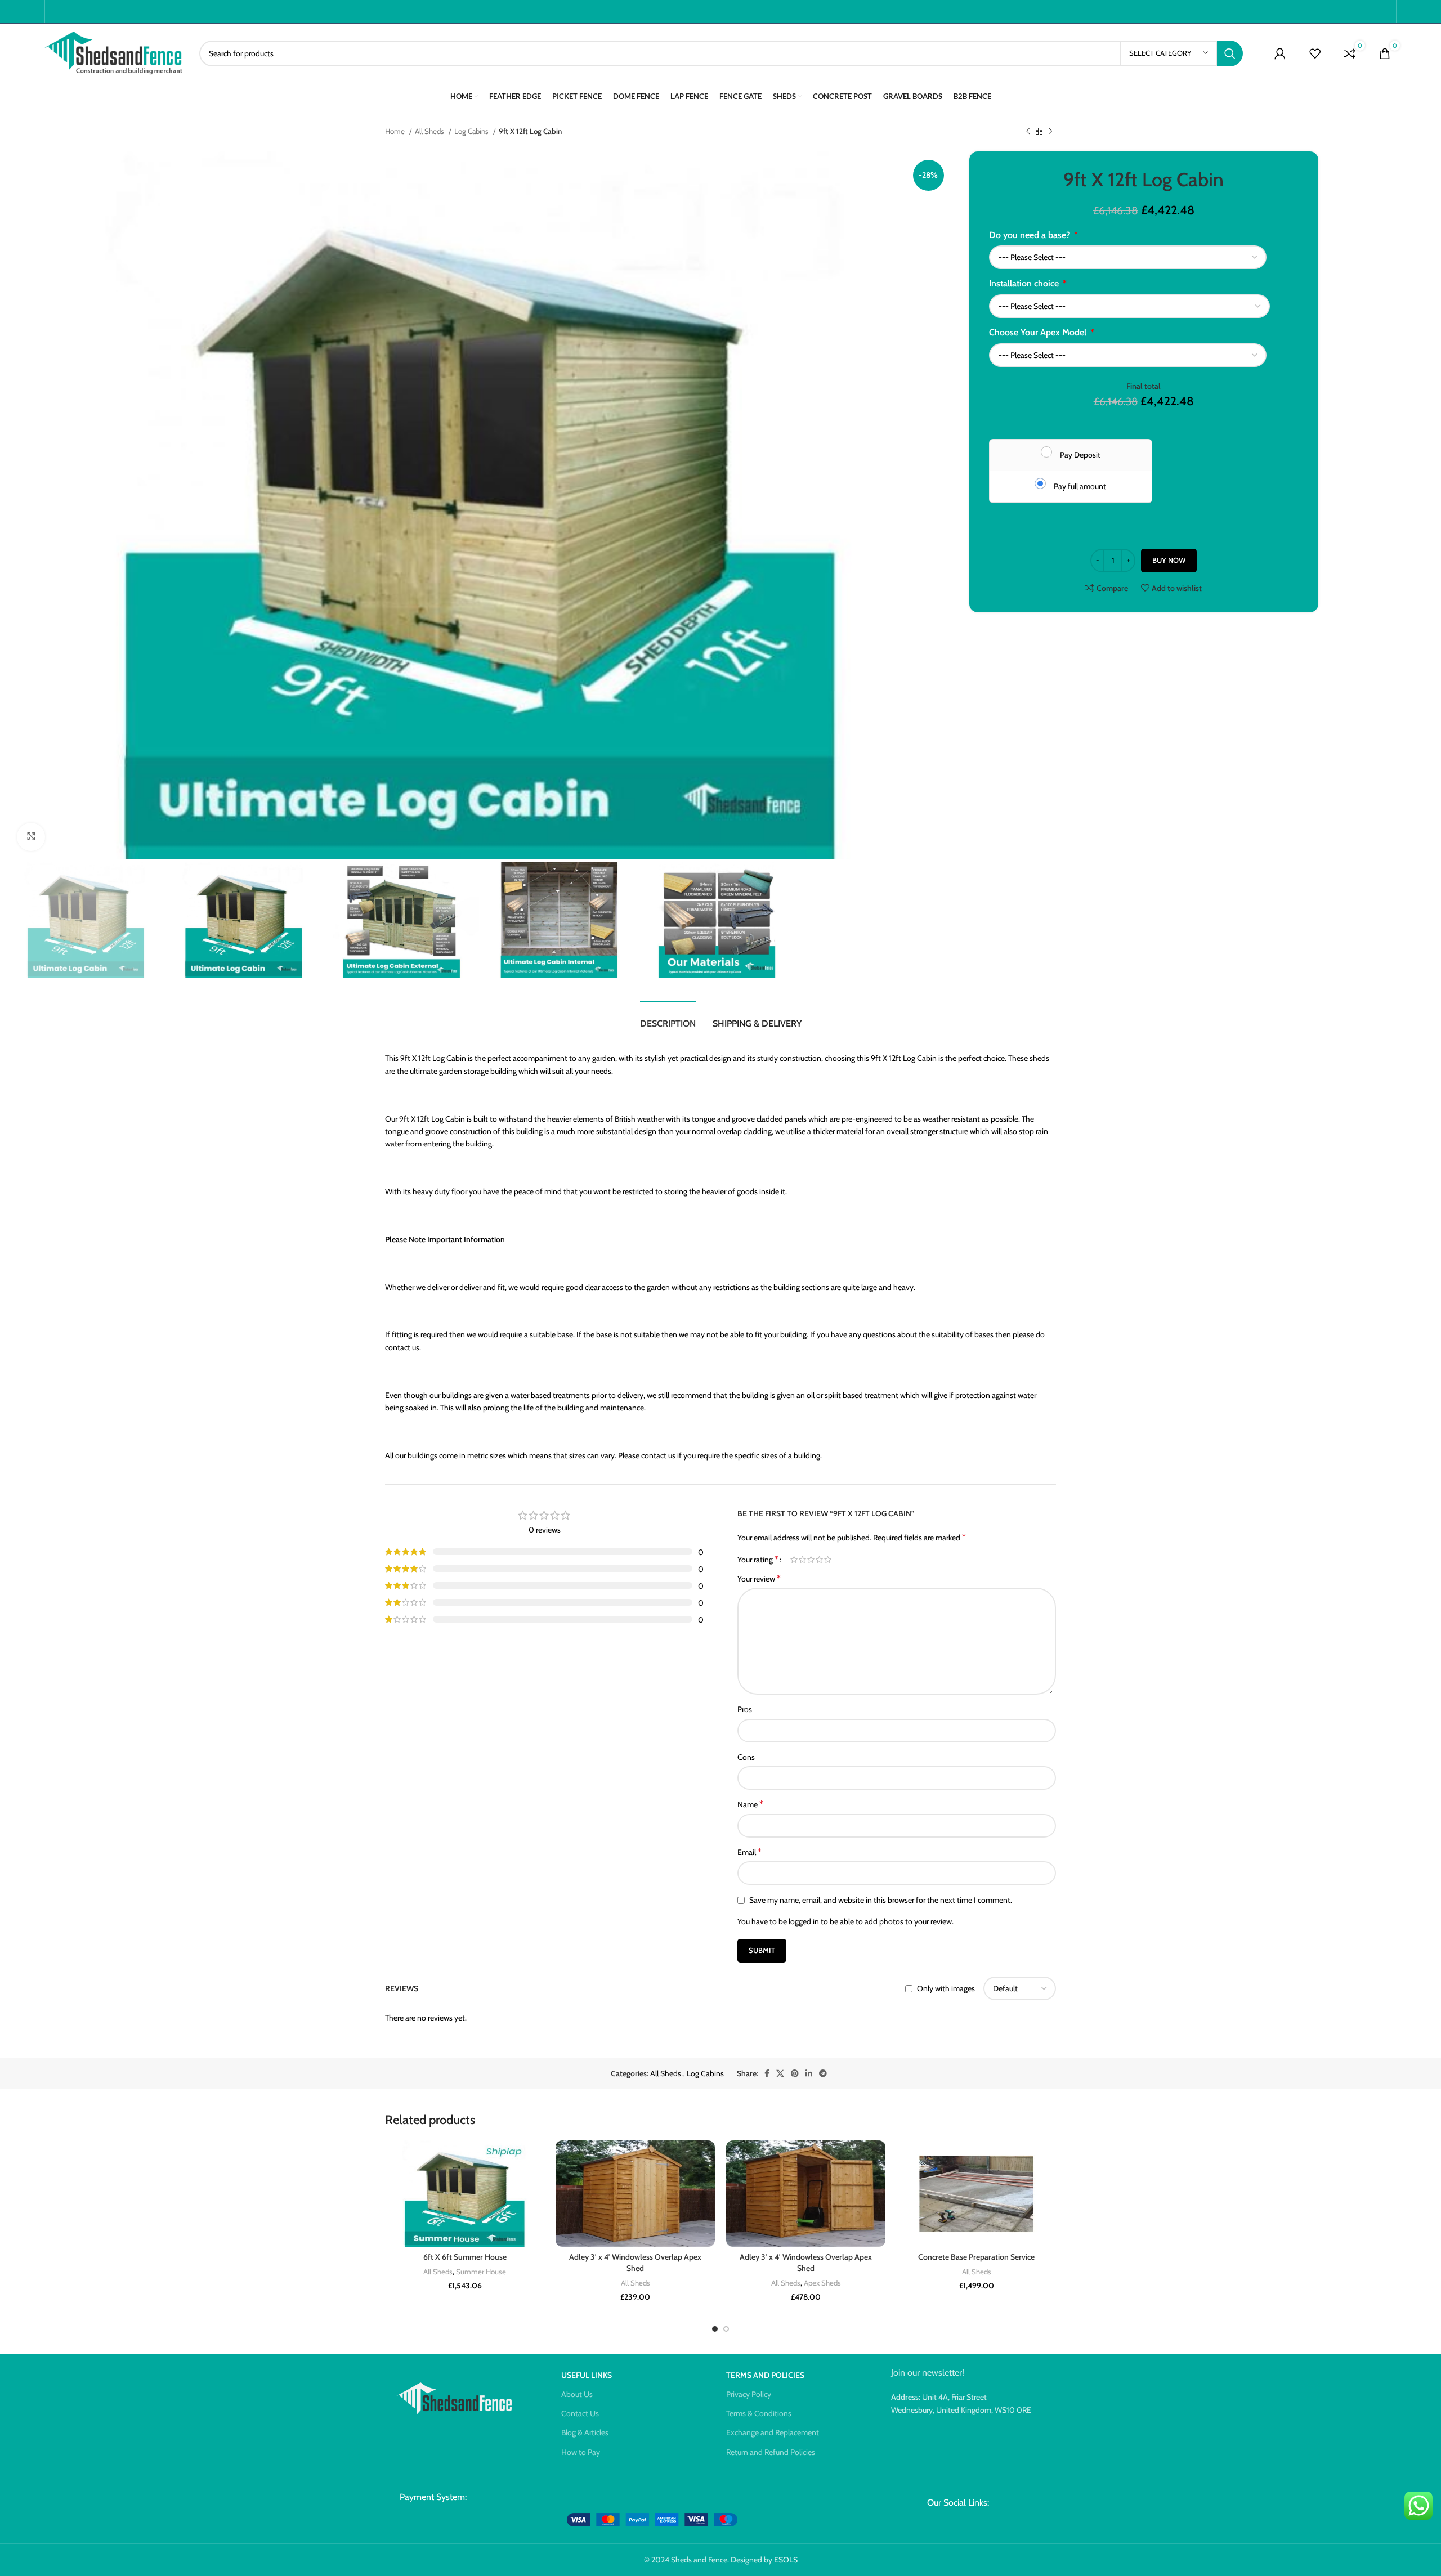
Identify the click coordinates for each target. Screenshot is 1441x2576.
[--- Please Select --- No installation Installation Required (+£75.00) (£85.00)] (1129, 306)
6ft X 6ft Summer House (465, 2257)
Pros (745, 1709)
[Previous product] (1028, 132)
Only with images (946, 1989)
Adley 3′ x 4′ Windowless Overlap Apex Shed (635, 2263)
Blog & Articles (585, 2432)
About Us (577, 2394)
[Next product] (1050, 132)
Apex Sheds (822, 2283)
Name (750, 1804)
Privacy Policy (749, 2394)
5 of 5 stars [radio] (828, 1560)
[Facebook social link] (767, 2073)
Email (749, 1852)
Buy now (1169, 560)
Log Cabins (472, 131)
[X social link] (780, 2073)
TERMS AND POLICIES (765, 2375)
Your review (759, 1578)
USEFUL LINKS (587, 2375)
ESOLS (786, 2560)
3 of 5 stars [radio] (811, 1560)
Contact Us (580, 2413)
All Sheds (430, 131)
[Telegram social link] (823, 2073)
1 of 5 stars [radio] (794, 1560)
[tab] (668, 1018)
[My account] (1280, 53)
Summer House (481, 2272)
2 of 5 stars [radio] (802, 1560)
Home (396, 131)
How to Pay (581, 2452)
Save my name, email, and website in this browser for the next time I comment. (881, 1900)
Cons (746, 1757)
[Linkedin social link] (809, 2073)
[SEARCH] (1230, 53)
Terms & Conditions (759, 2413)
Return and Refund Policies (771, 2452)
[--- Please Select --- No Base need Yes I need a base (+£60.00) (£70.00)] (1128, 257)
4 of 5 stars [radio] (819, 1560)
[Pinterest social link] (795, 2073)
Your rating (758, 1560)
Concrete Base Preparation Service (976, 2257)
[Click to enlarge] (31, 837)
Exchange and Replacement (773, 2432)
